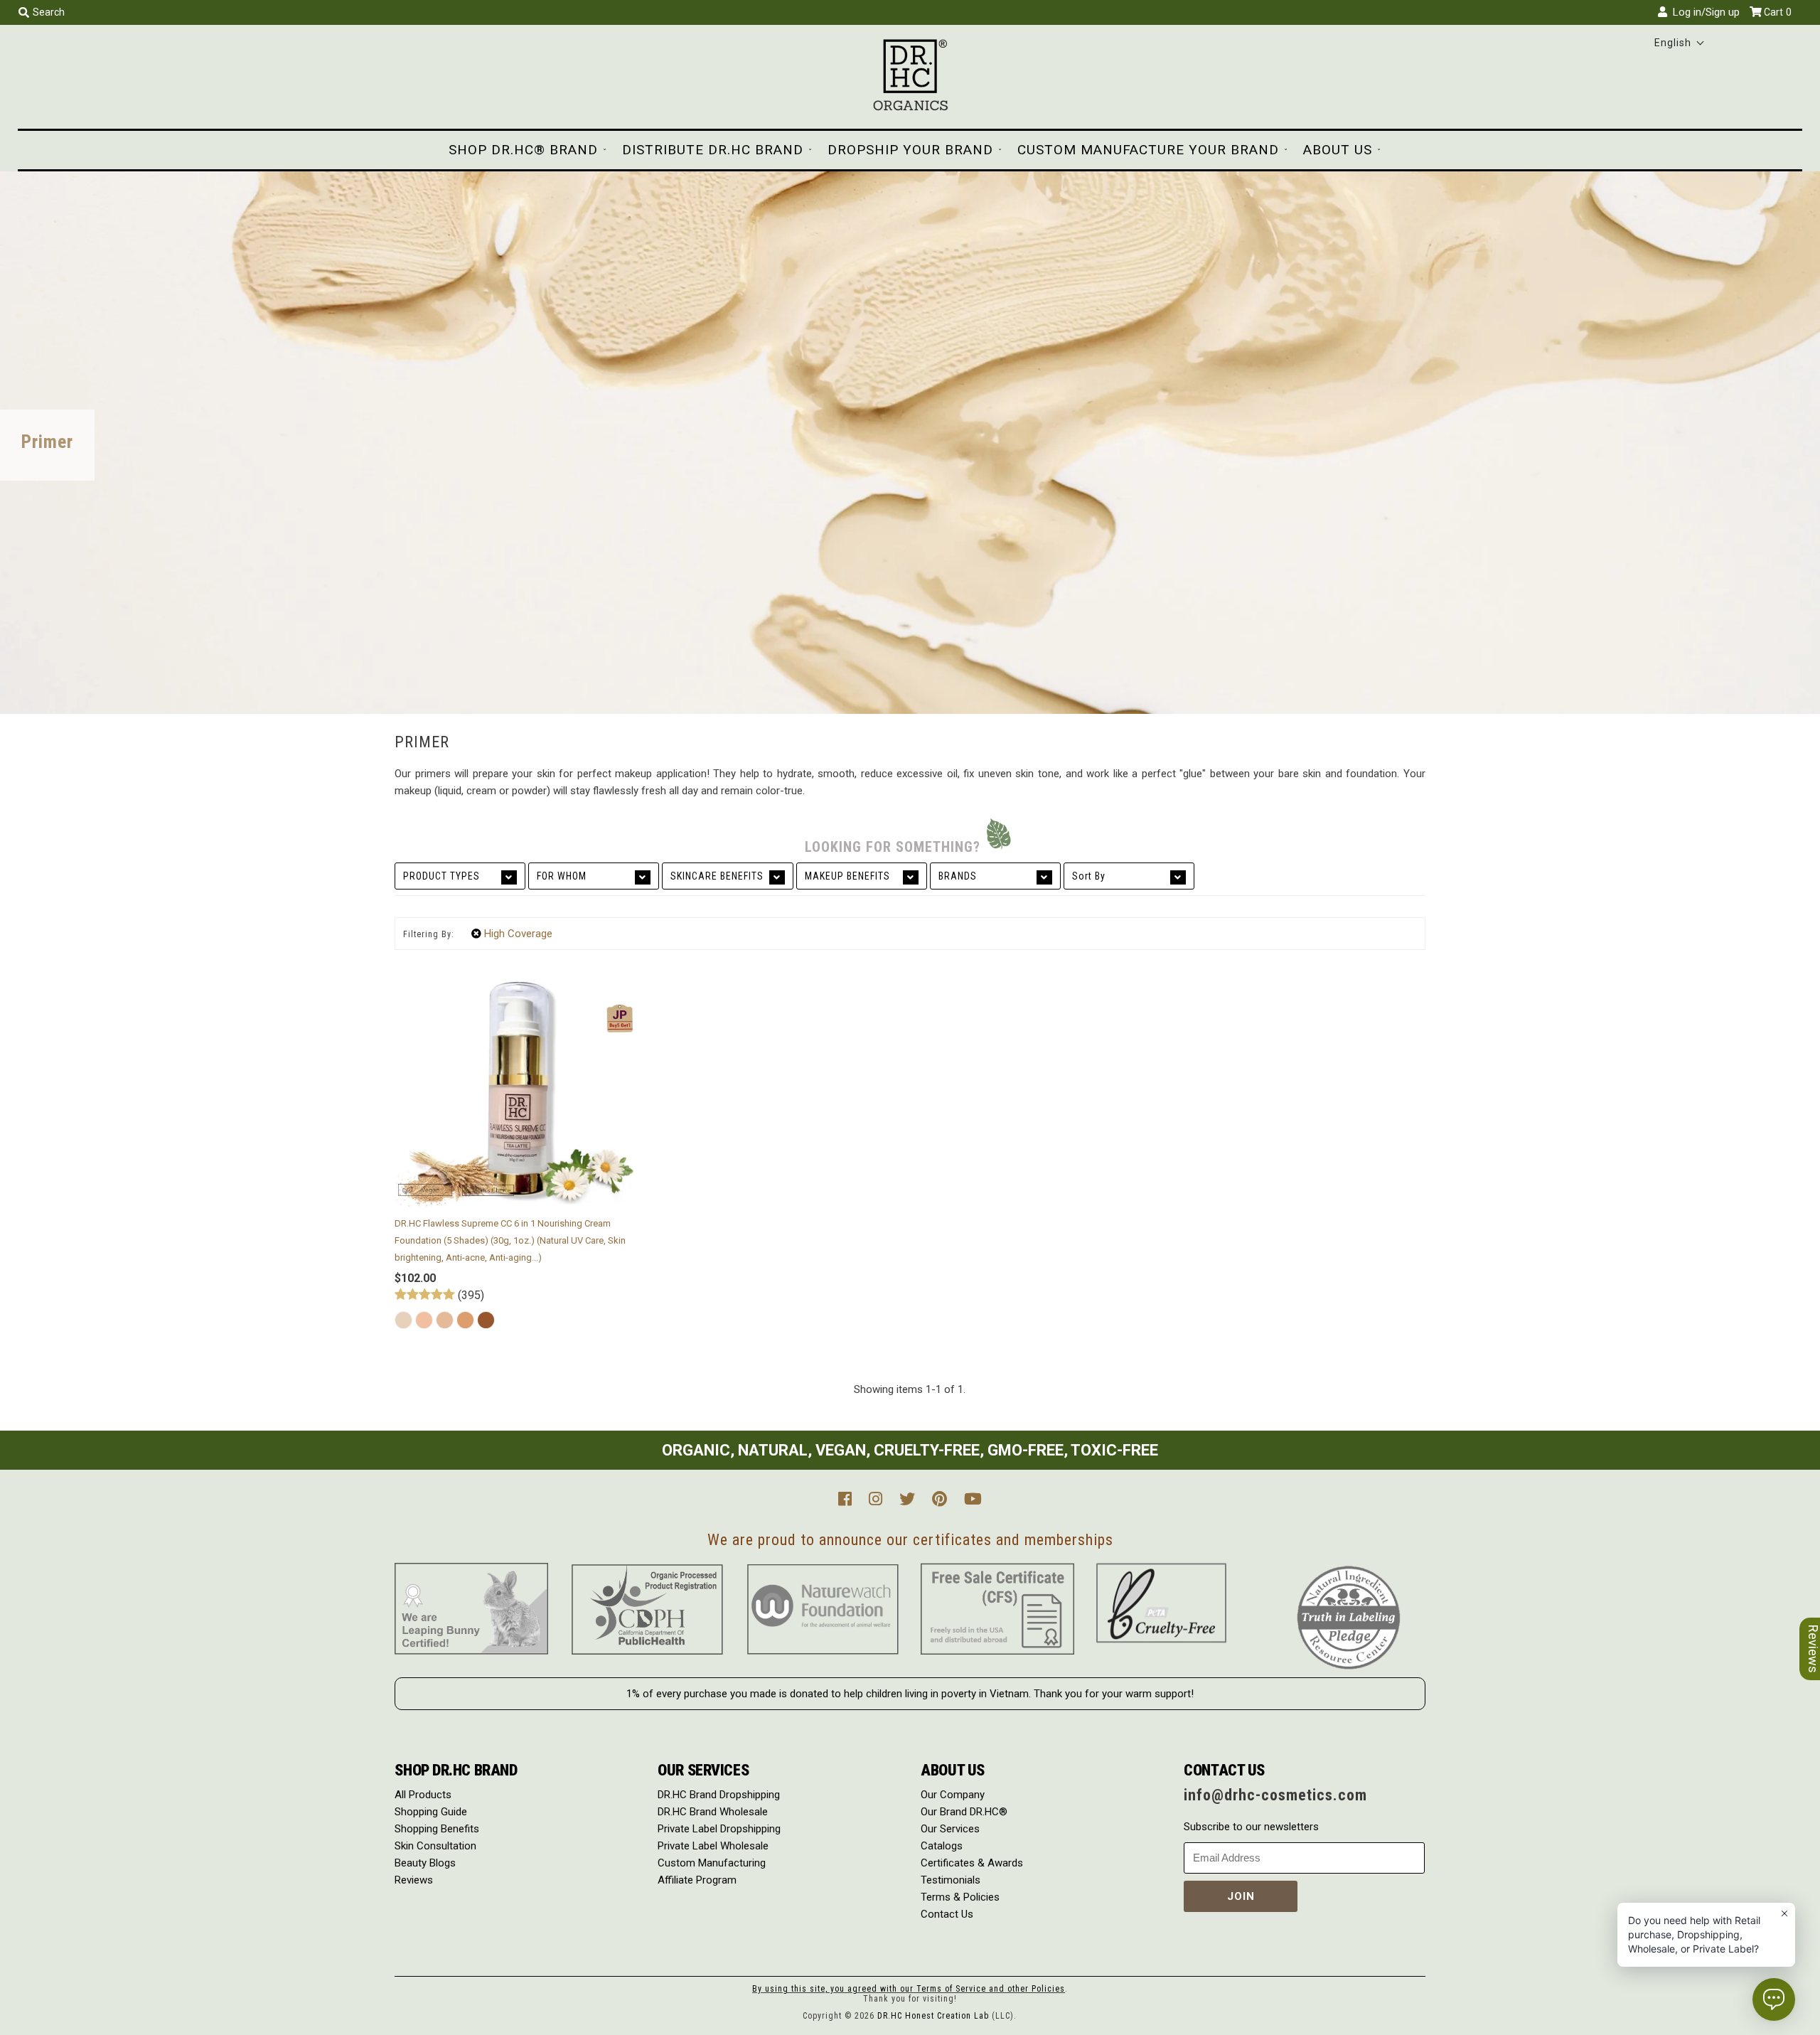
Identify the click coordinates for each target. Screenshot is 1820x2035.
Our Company (953, 1795)
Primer (47, 442)
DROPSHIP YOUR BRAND (910, 150)
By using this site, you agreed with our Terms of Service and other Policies (909, 1989)
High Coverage (518, 934)
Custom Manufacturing (712, 1863)
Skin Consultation (435, 1846)
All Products (423, 1795)
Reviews (414, 1880)
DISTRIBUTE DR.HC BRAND (713, 150)
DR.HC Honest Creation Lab (933, 2016)
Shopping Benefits (437, 1829)
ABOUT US (1338, 150)
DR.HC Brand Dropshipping (719, 1795)
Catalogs (942, 1846)
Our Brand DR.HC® (964, 1812)
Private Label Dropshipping (719, 1829)
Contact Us (947, 1914)
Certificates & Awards (972, 1863)
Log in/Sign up (1703, 12)
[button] (1680, 43)
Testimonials (951, 1880)
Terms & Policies (960, 1897)
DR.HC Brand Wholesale (713, 1812)
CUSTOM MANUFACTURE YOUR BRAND (1148, 150)
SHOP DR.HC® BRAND (523, 150)
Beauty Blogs (425, 1863)
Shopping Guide (431, 1812)
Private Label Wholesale (713, 1846)
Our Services (950, 1829)
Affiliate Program (697, 1880)
